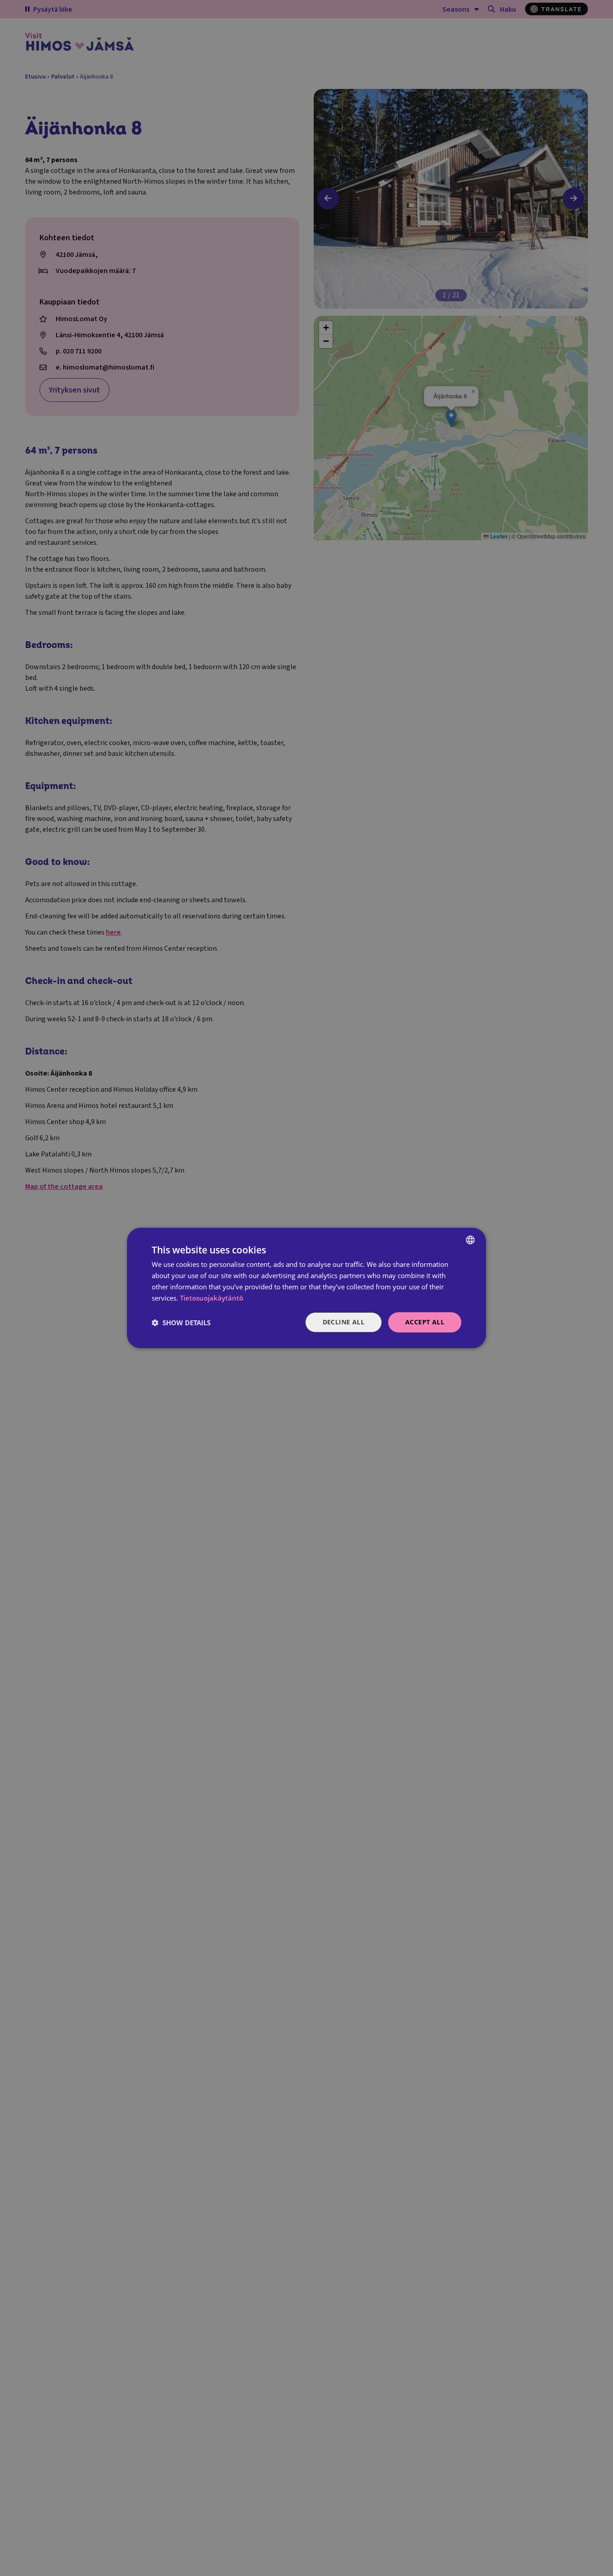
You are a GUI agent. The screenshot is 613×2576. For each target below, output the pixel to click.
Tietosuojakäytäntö (212, 1298)
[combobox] (470, 1240)
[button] (181, 1323)
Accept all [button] (425, 1322)
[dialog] (306, 1288)
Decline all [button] (344, 1322)
